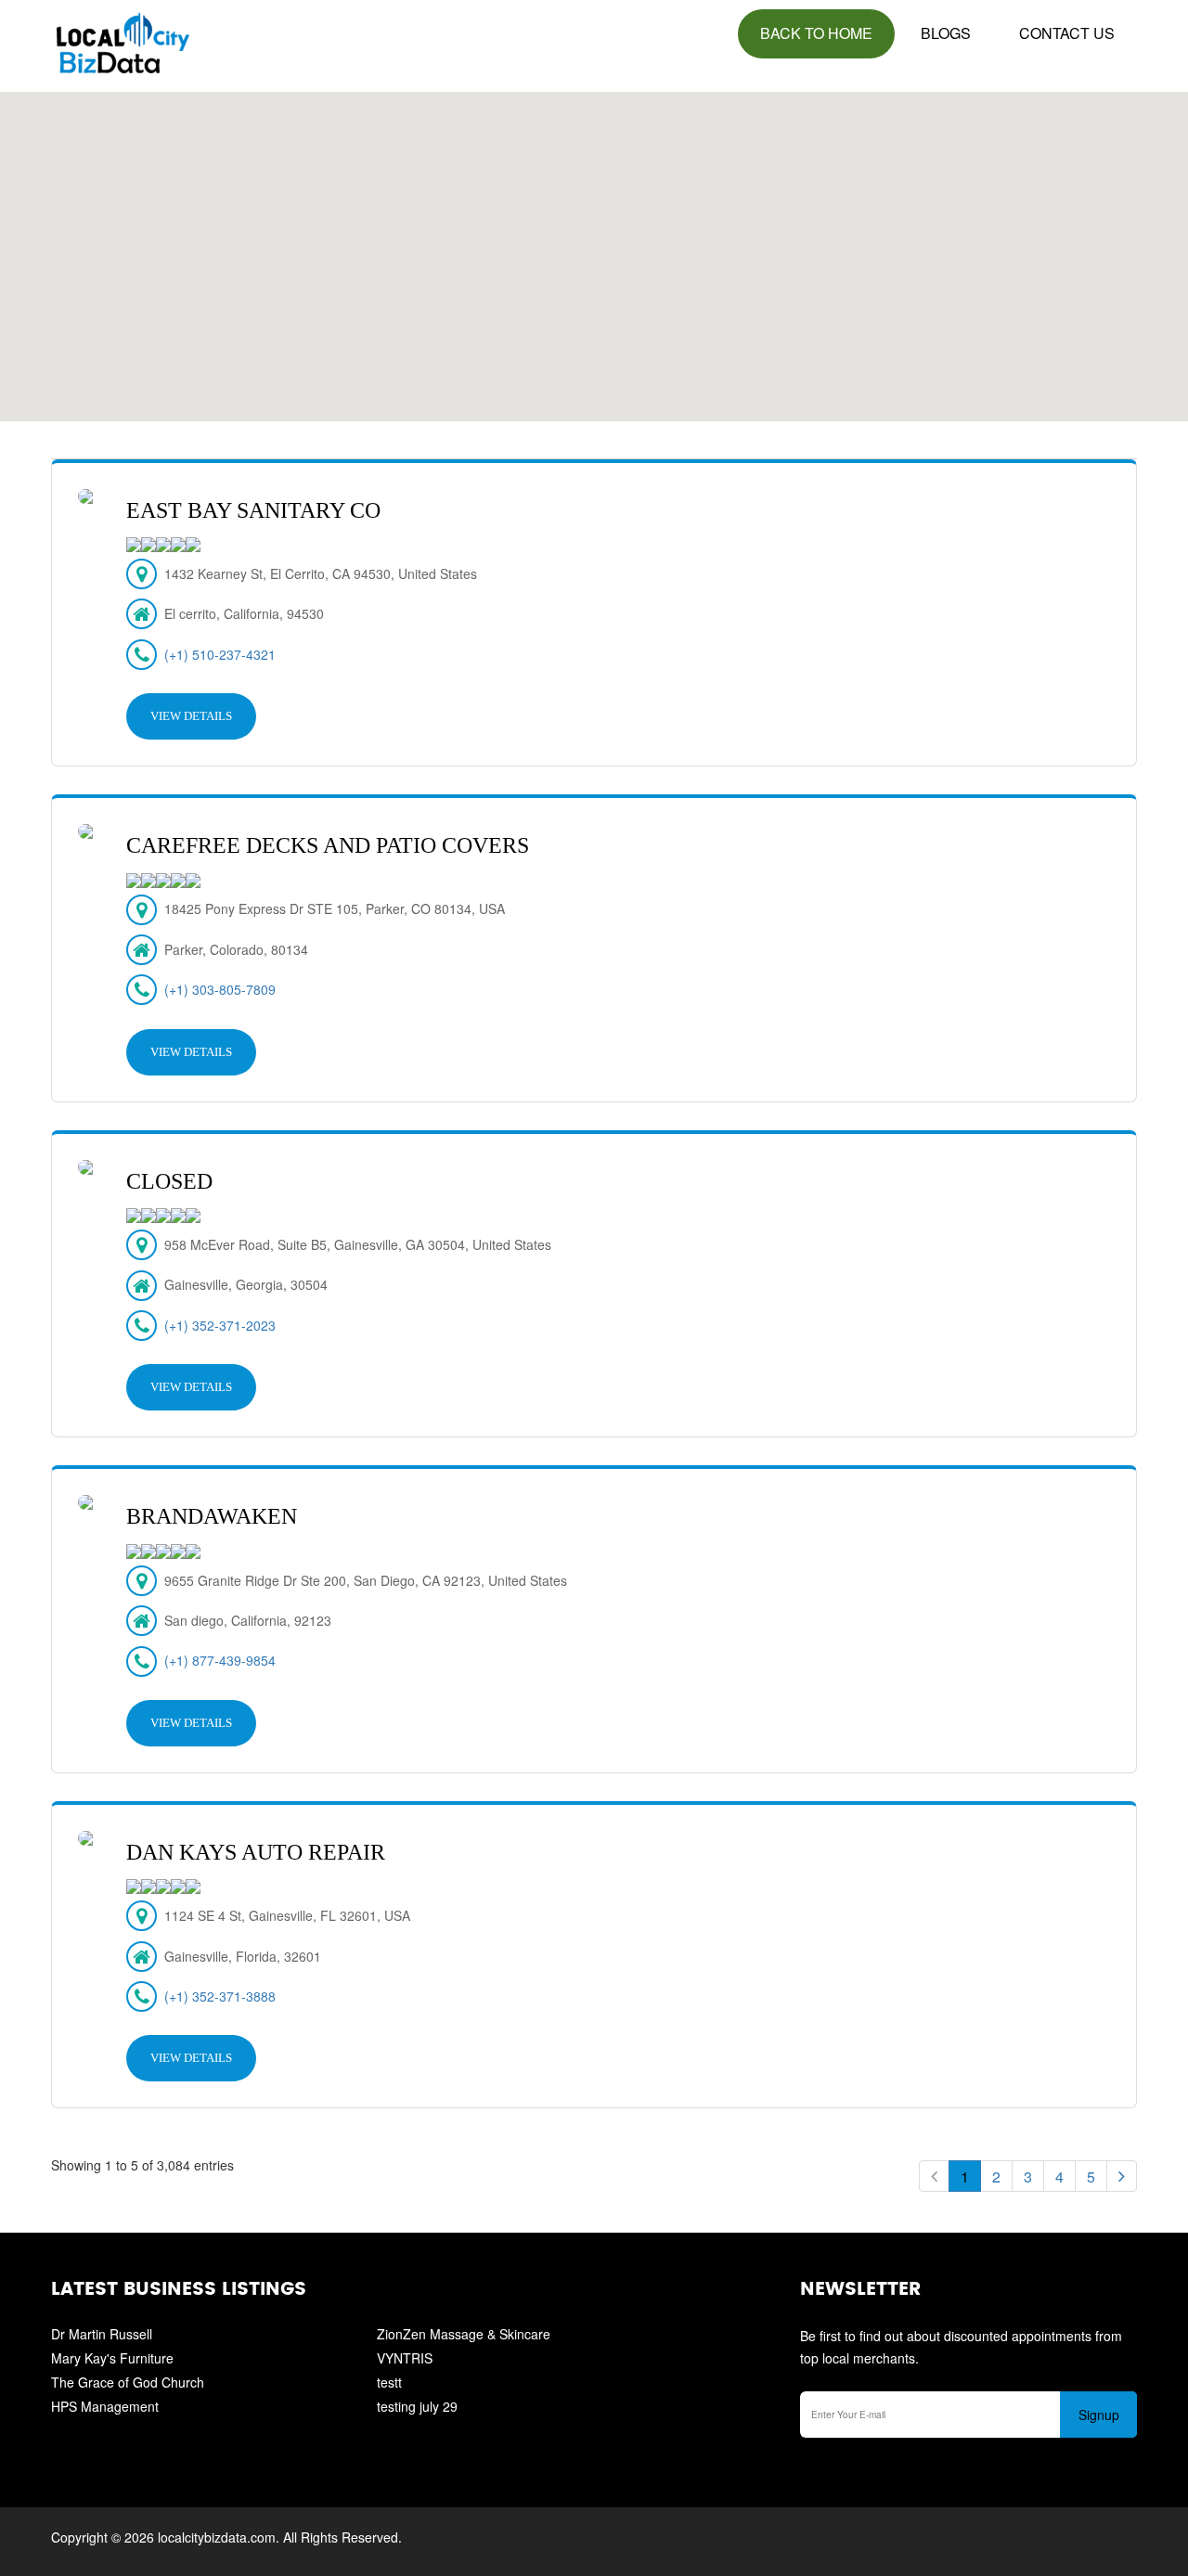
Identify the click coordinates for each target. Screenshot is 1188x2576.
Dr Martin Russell (102, 2334)
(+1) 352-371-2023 (220, 1325)
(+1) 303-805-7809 (220, 989)
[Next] (1122, 2176)
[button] (594, 246)
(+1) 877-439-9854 (220, 1660)
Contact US (1067, 33)
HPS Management (105, 2406)
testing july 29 (417, 2406)
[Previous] (934, 2176)
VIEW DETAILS (191, 716)
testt (389, 2382)
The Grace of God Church (128, 2382)
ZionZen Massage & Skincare (464, 2334)
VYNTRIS (405, 2358)
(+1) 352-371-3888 (220, 1996)
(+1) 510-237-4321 (220, 654)
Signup (1099, 2415)
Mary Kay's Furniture (112, 2358)
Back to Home (816, 33)
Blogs (946, 33)
